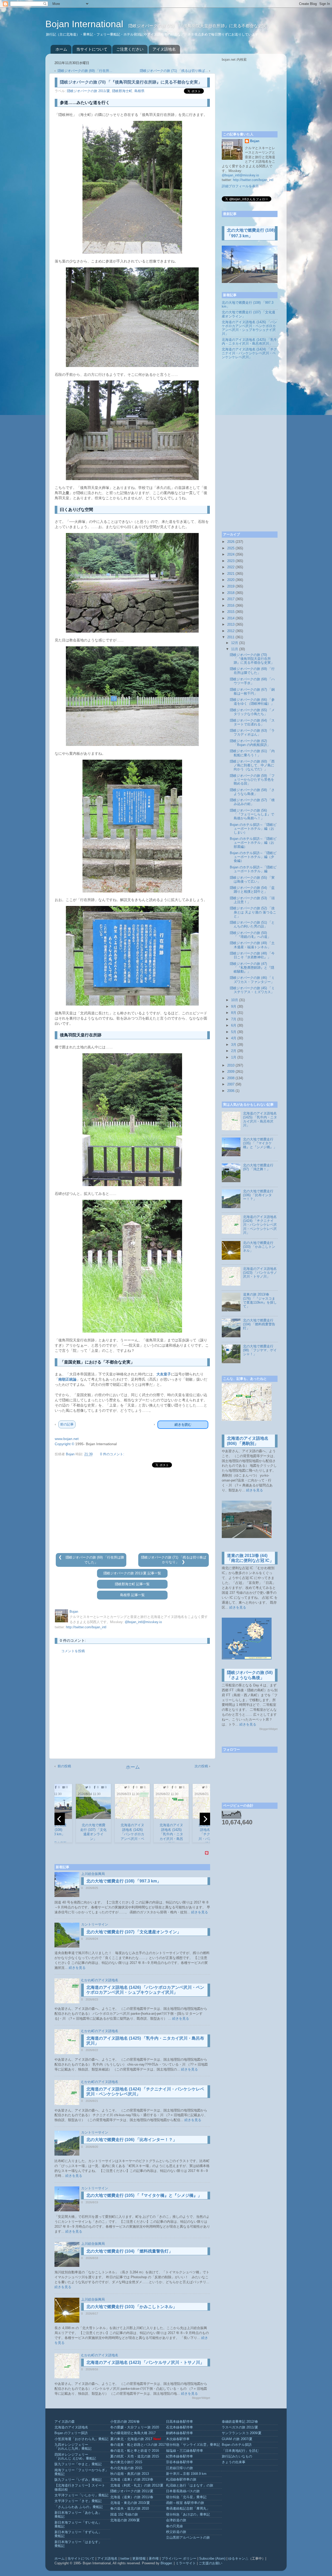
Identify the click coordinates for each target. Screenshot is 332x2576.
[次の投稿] (183, 1562)
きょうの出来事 (234, 2462)
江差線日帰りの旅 (179, 2468)
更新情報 (139, 2559)
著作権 (154, 2559)
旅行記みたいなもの (237, 2456)
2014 (231, 618)
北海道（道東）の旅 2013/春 (132, 2480)
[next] (205, 1819)
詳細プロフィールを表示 (240, 186)
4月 (234, 1038)
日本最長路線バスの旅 (183, 2491)
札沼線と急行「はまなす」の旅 (190, 2485)
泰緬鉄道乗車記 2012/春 (240, 2422)
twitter (125, 2559)
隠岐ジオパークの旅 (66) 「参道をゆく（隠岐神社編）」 (252, 702)
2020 (231, 580)
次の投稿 (201, 1766)
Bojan (255, 141)
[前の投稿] (61, 1557)
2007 (231, 1084)
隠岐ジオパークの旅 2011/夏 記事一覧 (132, 1573)
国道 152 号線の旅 (124, 2515)
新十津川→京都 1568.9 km (186, 2474)
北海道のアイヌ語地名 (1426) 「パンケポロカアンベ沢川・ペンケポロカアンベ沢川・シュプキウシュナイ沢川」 (249, 328)
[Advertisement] (132, 1511)
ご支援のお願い (210, 2563)
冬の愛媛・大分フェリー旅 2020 (135, 2427)
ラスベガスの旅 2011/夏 (240, 2427)
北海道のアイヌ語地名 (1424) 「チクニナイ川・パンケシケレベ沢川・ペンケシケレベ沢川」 (249, 353)
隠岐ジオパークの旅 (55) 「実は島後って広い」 (252, 880)
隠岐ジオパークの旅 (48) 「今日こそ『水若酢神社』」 (252, 955)
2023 (231, 561)
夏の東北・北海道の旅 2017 (131, 2439)
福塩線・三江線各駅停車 (185, 2451)
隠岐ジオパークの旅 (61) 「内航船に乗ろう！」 (252, 753)
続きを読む (183, 1425)
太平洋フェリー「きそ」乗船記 (78, 2501)
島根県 (139, 91)
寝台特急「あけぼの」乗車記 (188, 2515)
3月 (234, 1045)
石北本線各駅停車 (179, 2427)
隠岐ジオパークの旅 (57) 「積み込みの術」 (252, 802)
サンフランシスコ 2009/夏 (242, 2433)
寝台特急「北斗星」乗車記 (186, 2497)
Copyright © (64, 1444)
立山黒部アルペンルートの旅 (188, 2538)
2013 (231, 625)
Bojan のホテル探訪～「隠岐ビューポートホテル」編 (253, 869)
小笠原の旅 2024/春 (125, 2422)
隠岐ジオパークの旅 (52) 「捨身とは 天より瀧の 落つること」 (253, 912)
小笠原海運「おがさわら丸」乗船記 (81, 2439)
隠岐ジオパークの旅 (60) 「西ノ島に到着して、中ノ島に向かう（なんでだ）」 (252, 765)
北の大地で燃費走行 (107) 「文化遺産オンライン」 (134, 1932)
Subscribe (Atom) (212, 2559)
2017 (231, 599)
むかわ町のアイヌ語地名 (100, 1980)
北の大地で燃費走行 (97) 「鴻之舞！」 (258, 1167)
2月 (234, 1051)
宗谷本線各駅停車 (179, 2462)
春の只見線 (174, 2526)
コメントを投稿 (73, 1651)
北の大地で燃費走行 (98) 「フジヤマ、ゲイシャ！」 (260, 1350)
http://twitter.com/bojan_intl (86, 1627)
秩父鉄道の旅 (176, 2532)
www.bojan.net (67, 1439)
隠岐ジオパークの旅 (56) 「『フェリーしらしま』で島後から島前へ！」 (252, 814)
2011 (231, 637)
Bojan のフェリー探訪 (71, 2433)
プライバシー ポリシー (179, 2559)
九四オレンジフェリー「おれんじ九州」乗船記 (73, 2447)
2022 (231, 567)
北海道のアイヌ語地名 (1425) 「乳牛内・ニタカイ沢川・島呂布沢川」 (249, 342)
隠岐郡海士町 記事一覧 (132, 1584)
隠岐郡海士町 (122, 91)
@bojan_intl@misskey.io (143, 1622)
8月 (234, 1013)
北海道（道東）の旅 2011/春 (132, 2497)
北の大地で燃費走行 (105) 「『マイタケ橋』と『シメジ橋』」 (144, 2195)
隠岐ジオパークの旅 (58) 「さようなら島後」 (252, 792)
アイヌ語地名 (164, 49)
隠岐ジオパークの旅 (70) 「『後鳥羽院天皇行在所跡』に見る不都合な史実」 (252, 659)
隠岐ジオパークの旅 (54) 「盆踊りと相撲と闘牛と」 (252, 890)
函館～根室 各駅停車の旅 (185, 2503)
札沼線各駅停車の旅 (181, 2480)
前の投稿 (64, 1766)
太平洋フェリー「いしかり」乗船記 (81, 2495)
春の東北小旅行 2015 (126, 2462)
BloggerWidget (201, 2398)
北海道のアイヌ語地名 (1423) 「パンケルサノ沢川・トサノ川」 (145, 2362)
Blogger (166, 2563)
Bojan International (86, 24)
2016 (231, 606)
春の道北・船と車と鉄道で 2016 (135, 2451)
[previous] (60, 1819)
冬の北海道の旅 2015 (126, 2468)
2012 (231, 631)
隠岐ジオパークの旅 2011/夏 (88, 91)
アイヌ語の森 (65, 2422)
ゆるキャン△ (238, 2559)
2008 (231, 1078)
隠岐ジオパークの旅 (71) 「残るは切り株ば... (174, 71)
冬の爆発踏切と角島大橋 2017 (133, 2433)
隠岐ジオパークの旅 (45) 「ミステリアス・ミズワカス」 (252, 990)
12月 (235, 643)
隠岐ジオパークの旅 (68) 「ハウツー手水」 (252, 681)
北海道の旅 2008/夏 (125, 2520)
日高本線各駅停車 (179, 2422)
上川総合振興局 (93, 1874)
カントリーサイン (95, 1924)
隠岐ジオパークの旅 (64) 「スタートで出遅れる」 (252, 722)
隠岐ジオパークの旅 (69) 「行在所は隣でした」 (252, 671)
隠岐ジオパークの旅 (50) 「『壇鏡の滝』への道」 (250, 935)
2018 (231, 593)
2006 (231, 1091)
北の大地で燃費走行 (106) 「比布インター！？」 (132, 2140)
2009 (231, 1072)
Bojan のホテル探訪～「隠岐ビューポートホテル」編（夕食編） (253, 857)
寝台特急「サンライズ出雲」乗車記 (193, 2445)
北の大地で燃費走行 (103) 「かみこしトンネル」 (132, 2307)
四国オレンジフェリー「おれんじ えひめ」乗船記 (75, 2457)
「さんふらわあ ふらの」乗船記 (79, 2507)
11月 (235, 649)
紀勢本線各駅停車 (179, 2456)
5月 (234, 1032)
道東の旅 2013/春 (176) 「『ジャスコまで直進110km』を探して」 (260, 1300)
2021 (231, 574)
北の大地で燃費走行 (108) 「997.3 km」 (124, 1881)
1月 (234, 1057)
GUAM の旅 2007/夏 (237, 2439)
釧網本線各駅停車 (179, 2433)
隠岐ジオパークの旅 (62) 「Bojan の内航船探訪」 (250, 743)
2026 (231, 542)
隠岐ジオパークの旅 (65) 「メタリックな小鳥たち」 (252, 712)
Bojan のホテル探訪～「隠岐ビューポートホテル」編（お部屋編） (253, 843)
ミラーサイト (186, 2563)
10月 (235, 1000)
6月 (234, 1026)
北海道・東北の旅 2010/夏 (130, 2503)
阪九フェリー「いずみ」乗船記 (78, 2480)
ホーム (61, 49)
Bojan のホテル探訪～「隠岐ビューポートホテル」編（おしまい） (253, 829)
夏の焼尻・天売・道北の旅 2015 (135, 2456)
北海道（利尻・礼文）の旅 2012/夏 (137, 2485)
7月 (234, 1019)
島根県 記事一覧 (132, 1595)
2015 (231, 612)
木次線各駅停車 (178, 2439)
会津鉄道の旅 (176, 2520)
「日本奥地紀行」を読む (240, 2451)
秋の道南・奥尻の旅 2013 (130, 2474)
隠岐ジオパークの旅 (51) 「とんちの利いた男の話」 (252, 925)
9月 (234, 1007)
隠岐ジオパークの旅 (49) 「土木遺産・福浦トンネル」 (252, 945)
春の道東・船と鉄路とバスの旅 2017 (138, 2445)
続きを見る (200, 1912)
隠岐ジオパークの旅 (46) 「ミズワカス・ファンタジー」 (252, 980)
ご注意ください (130, 49)
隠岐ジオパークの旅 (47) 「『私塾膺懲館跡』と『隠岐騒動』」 (252, 968)
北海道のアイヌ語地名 (71, 2427)
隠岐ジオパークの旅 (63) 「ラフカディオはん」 (252, 733)
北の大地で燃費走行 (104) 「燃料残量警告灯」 (130, 2251)
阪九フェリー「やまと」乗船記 (78, 2464)
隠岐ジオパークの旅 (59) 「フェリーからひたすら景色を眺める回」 (252, 780)
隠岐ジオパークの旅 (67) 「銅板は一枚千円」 (252, 692)
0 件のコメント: (112, 1454)
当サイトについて (92, 49)
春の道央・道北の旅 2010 (130, 2509)
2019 (231, 586)
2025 (231, 548)
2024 (231, 555)
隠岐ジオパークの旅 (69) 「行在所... (85, 71)
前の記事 (67, 1424)
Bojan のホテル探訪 (237, 2445)
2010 (231, 1065)
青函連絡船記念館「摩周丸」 (188, 2509)
